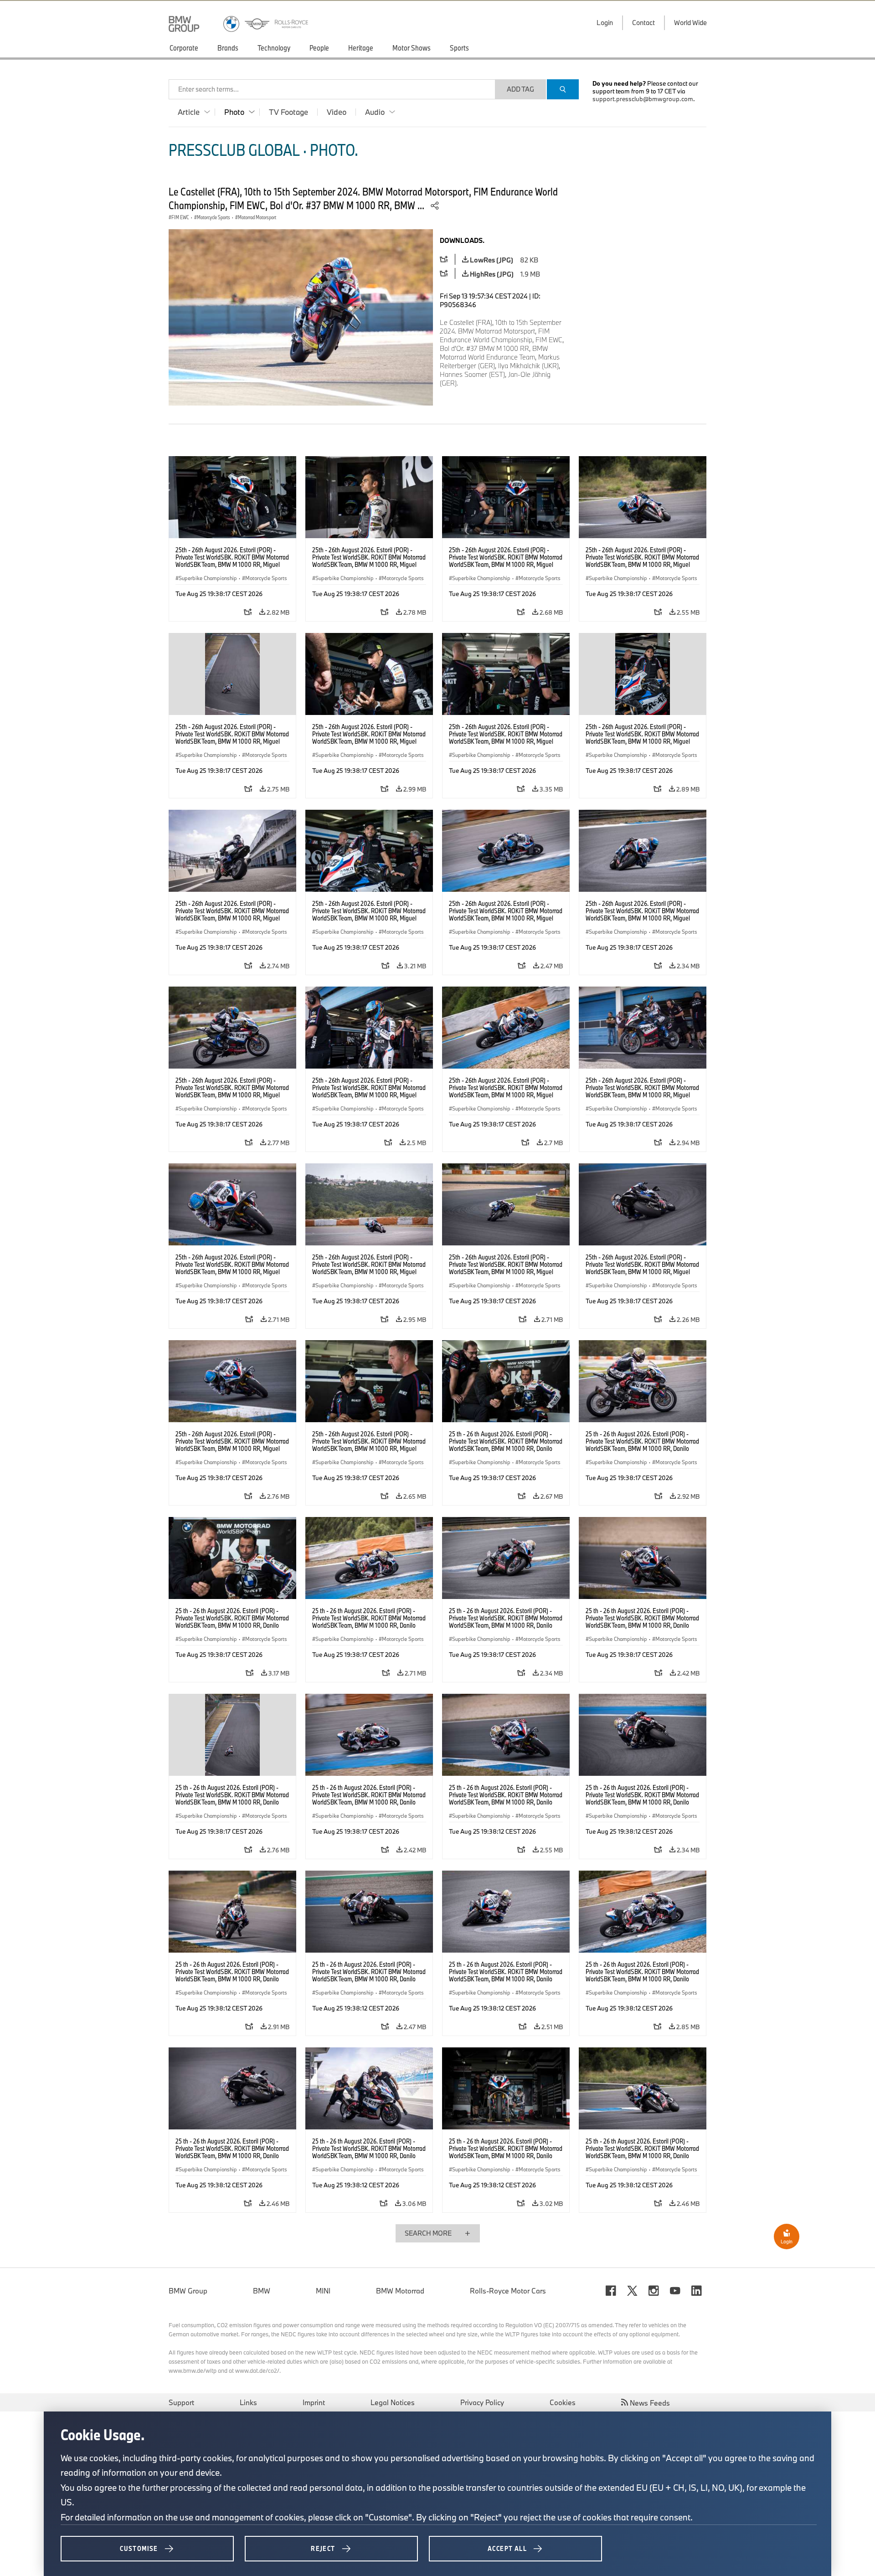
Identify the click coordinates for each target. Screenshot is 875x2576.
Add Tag (520, 89)
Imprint (314, 2402)
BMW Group (188, 2291)
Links (248, 2402)
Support (181, 2402)
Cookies (563, 2402)
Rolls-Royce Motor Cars (508, 2291)
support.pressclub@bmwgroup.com (643, 99)
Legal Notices (393, 2402)
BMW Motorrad (400, 2291)
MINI (323, 2291)
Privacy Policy (482, 2402)
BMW (262, 2291)
